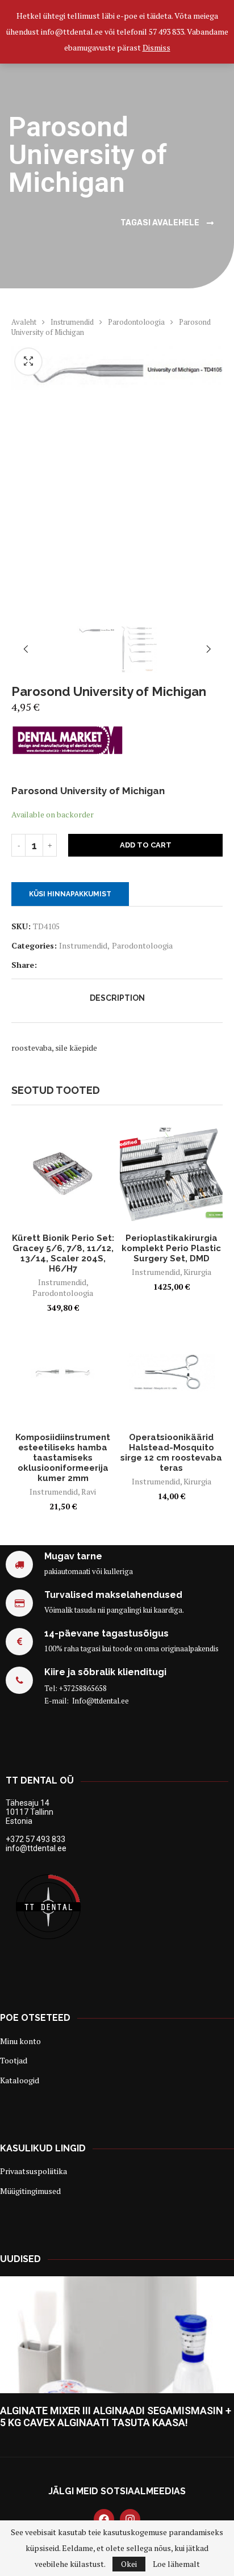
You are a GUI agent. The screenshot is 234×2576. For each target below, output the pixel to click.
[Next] (208, 650)
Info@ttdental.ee (101, 1701)
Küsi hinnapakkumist (70, 894)
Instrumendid (72, 322)
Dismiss (156, 47)
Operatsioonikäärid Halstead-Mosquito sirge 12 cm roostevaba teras (171, 1453)
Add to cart (146, 845)
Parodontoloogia (136, 322)
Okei (129, 2564)
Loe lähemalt (176, 2564)
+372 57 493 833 (35, 1839)
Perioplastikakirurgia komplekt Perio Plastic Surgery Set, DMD (171, 1248)
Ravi (89, 1492)
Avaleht (24, 322)
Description (117, 998)
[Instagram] (130, 2519)
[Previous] (26, 650)
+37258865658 (83, 1688)
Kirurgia (197, 1272)
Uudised (20, 2259)
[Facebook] (104, 2519)
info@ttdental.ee (36, 1848)
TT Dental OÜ (40, 1780)
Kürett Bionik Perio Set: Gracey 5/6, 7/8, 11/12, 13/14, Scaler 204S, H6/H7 (63, 1253)
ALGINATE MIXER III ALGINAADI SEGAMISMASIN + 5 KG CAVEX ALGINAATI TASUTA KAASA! (116, 2416)
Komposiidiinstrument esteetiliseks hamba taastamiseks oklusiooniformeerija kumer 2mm (63, 1458)
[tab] (117, 998)
